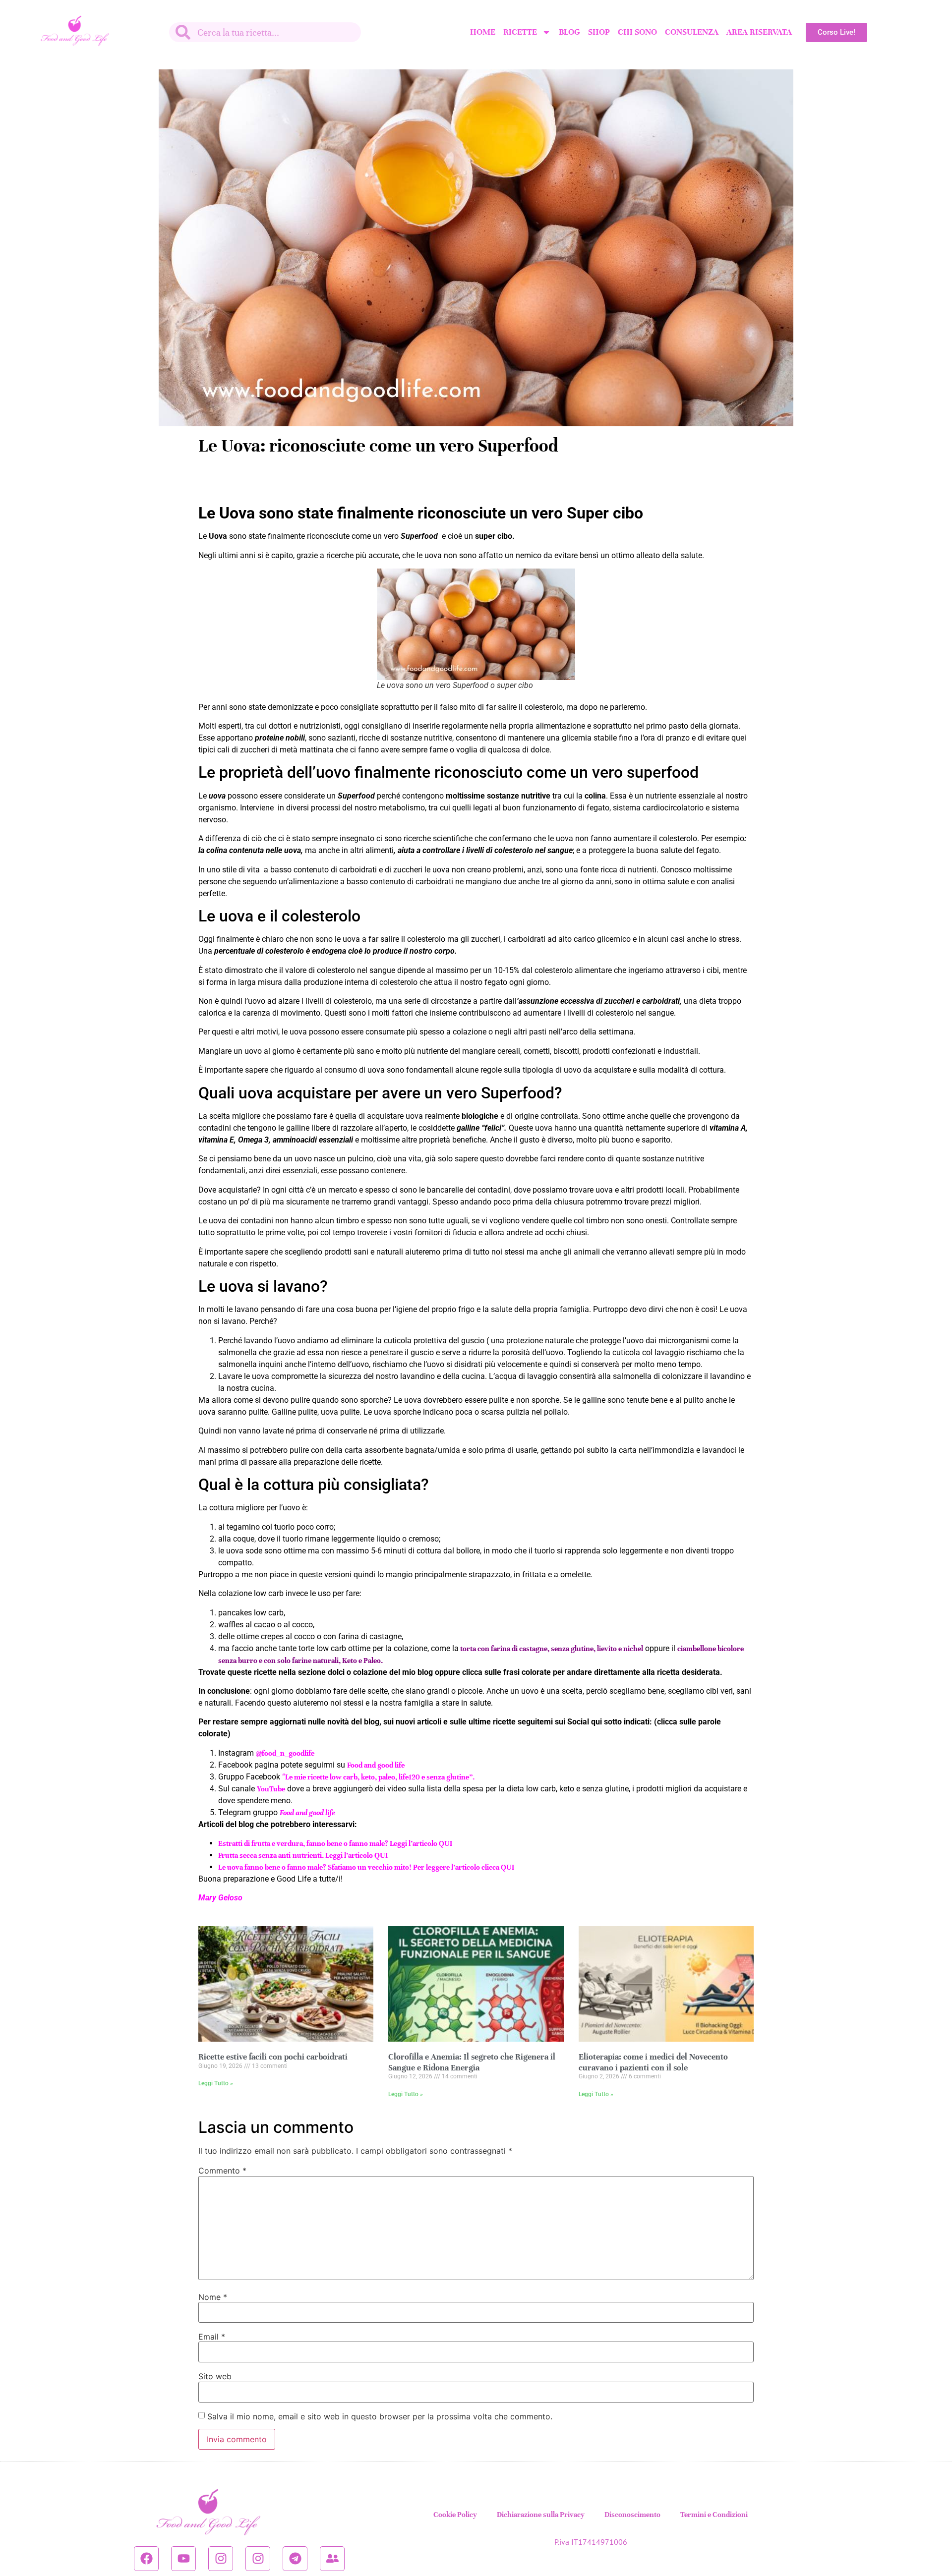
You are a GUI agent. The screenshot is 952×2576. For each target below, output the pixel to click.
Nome (213, 2297)
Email (212, 2337)
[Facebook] (146, 2559)
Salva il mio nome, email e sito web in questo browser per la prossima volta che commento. (380, 2416)
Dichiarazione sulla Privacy (541, 2515)
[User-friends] (332, 2559)
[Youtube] (183, 2559)
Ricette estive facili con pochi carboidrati (273, 2057)
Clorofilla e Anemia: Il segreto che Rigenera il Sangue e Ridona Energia (472, 2062)
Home (483, 32)
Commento (222, 2171)
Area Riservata (759, 32)
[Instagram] (221, 2559)
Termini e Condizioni (714, 2515)
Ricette (520, 32)
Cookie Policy (455, 2515)
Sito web (215, 2376)
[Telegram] (295, 2559)
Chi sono (637, 32)
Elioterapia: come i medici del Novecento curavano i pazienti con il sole (653, 2062)
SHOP (599, 32)
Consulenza (692, 32)
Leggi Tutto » (216, 2083)
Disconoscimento (632, 2515)
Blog (569, 32)
